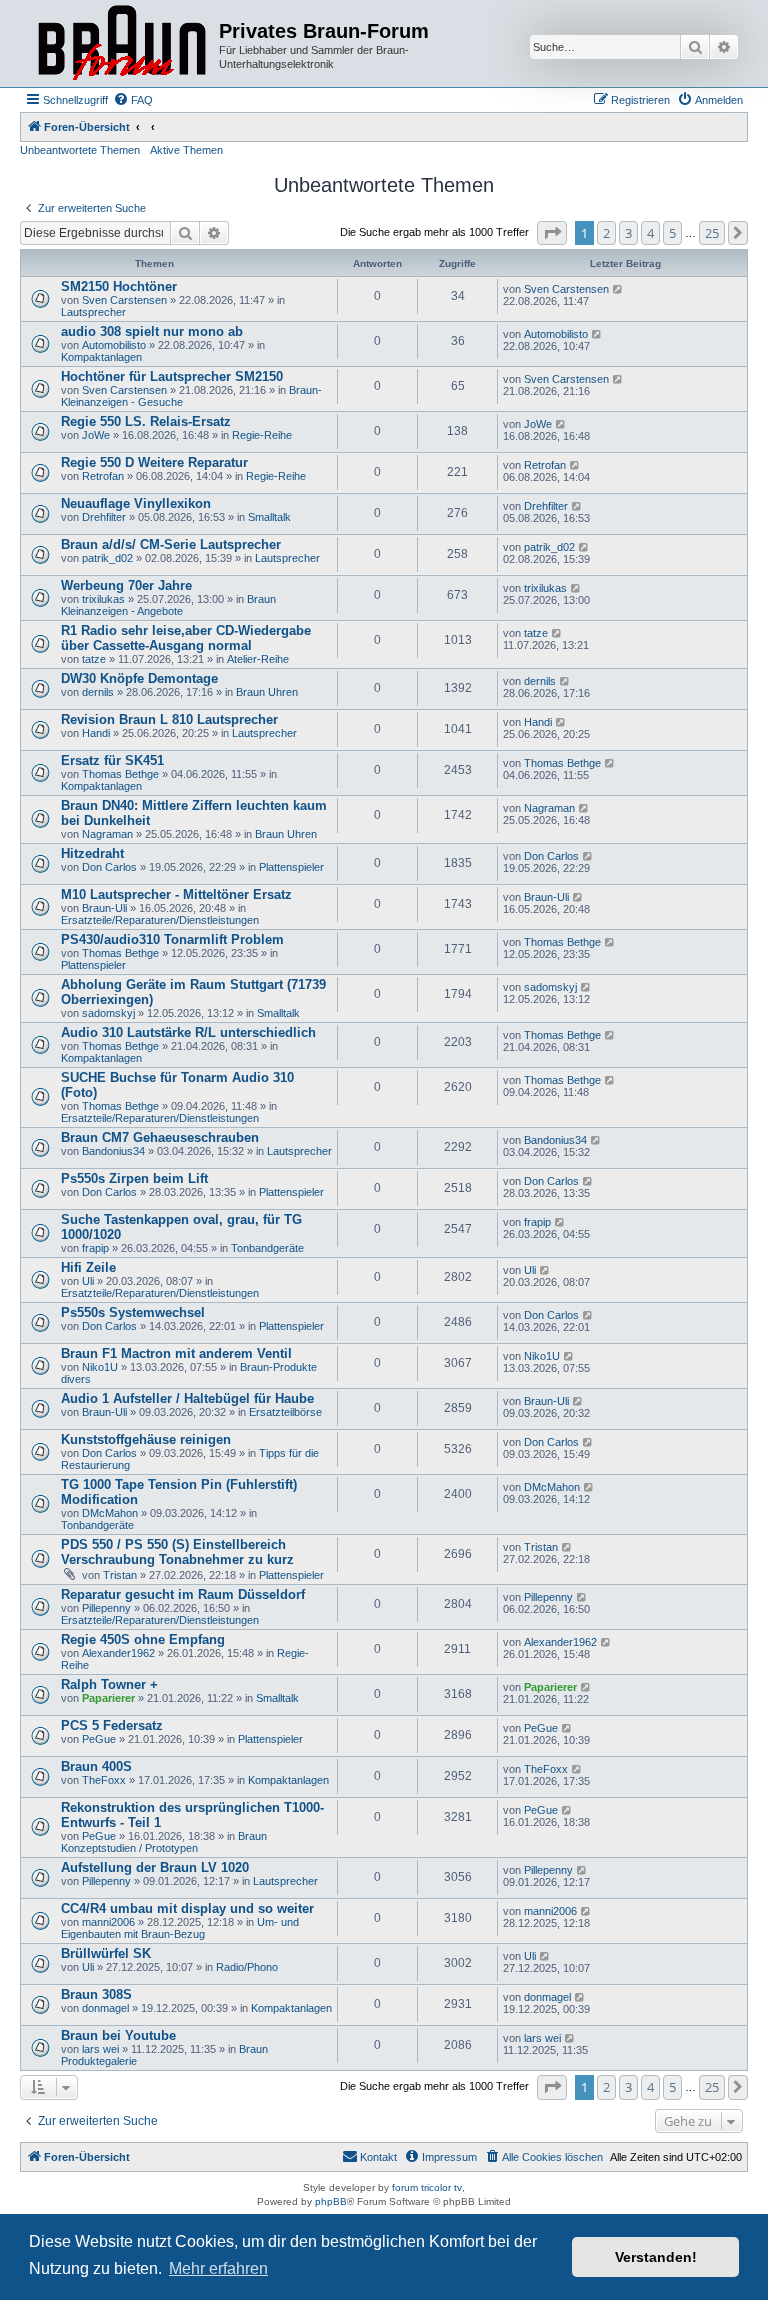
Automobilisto (114, 345)
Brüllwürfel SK (106, 1953)
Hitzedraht (92, 853)
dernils (98, 692)
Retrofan (103, 476)
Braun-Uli (104, 908)
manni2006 (108, 1922)
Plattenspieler (291, 867)
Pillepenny (106, 1608)
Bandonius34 (113, 1151)
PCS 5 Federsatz (112, 1725)
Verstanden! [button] (656, 2257)
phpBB (331, 2201)
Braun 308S (96, 1994)
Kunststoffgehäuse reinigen (146, 1439)
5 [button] (672, 233)
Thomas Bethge (120, 774)
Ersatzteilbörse (285, 1412)
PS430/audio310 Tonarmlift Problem (172, 939)
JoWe (96, 435)
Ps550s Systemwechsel (133, 1312)
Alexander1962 (118, 1653)
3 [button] (628, 233)
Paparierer (108, 1698)
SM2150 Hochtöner (119, 286)
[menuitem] (133, 100)
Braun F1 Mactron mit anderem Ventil (176, 1353)
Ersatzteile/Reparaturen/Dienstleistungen (160, 920)
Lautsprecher (93, 312)
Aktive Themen (186, 150)
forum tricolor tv (427, 2187)
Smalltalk (269, 517)
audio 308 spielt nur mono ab (152, 331)
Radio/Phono (247, 1967)
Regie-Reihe (262, 435)
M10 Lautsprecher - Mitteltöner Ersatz (176, 894)
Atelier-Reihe (258, 659)
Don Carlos (109, 867)
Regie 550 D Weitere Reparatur (154, 462)
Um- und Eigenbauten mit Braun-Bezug (180, 1928)
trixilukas (103, 599)
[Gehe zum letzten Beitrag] (618, 289)
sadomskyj (108, 1013)
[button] (552, 233)
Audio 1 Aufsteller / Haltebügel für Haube (187, 1398)
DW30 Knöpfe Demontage (139, 678)
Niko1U (100, 1367)
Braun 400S (96, 1766)
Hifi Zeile (88, 1267)
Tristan (120, 1575)
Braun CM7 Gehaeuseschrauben (160, 1137)
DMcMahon (110, 1513)
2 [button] (606, 233)
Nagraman (107, 834)
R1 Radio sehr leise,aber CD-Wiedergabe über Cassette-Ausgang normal (186, 638)
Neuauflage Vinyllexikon (136, 503)
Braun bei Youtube (118, 2035)
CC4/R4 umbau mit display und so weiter (187, 1908)
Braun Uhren (267, 692)
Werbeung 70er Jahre (126, 585)
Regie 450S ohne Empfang (143, 1639)
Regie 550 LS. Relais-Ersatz (146, 421)
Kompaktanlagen (101, 357)
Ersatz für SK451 (112, 760)
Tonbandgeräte (267, 1248)
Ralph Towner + (109, 1684)
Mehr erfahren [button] (218, 2268)
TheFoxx (104, 1780)
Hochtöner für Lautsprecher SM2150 (172, 376)
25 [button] (712, 233)
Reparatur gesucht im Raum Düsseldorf (183, 1594)
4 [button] (650, 233)
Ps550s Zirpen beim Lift (134, 1178)
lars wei (100, 2049)
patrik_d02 (107, 558)
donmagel (105, 2008)
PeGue (99, 1739)
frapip (95, 1248)
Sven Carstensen (124, 300)
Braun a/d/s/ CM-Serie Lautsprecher (171, 544)
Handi (96, 733)
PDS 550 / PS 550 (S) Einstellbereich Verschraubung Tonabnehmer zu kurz (177, 1552)
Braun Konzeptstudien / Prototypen (164, 1842)
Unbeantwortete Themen (80, 150)
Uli (88, 1281)
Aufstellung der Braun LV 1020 (155, 1867)
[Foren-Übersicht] (122, 43)
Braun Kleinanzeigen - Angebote (168, 605)
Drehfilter (104, 517)
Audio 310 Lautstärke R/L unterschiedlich (188, 1032)
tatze (94, 659)
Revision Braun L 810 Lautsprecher (169, 719)
